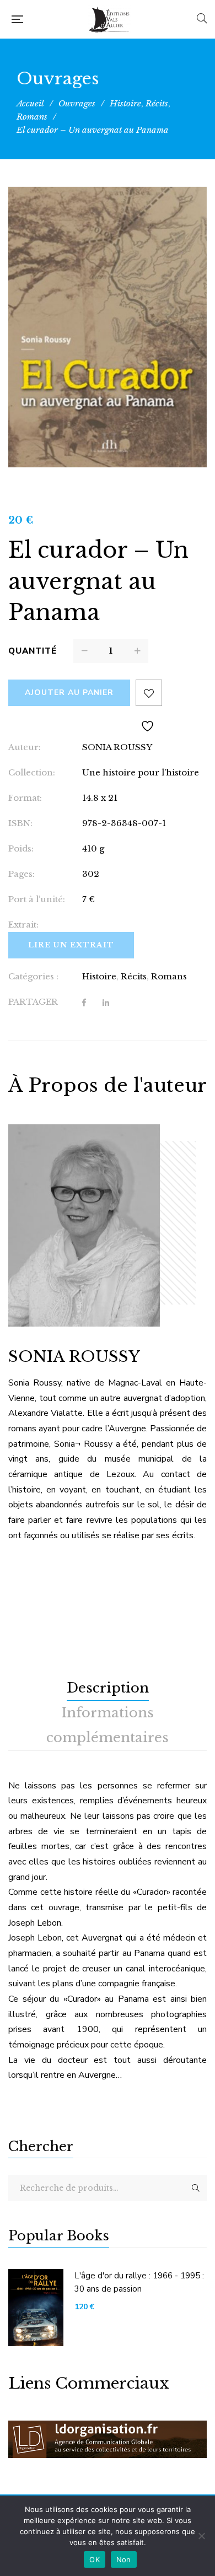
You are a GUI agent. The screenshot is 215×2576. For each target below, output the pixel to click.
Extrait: (23, 925)
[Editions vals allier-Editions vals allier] (110, 19)
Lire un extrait (71, 945)
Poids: (21, 848)
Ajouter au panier (69, 692)
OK (95, 2559)
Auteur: (25, 747)
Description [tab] (108, 1688)
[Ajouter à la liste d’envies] (149, 693)
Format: (25, 798)
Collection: (32, 772)
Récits (134, 976)
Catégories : (33, 976)
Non (124, 2559)
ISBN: (20, 823)
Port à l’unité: (37, 899)
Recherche (196, 2188)
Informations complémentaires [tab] (108, 1725)
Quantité (33, 651)
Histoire (99, 976)
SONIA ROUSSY (117, 747)
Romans (169, 976)
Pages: (21, 874)
